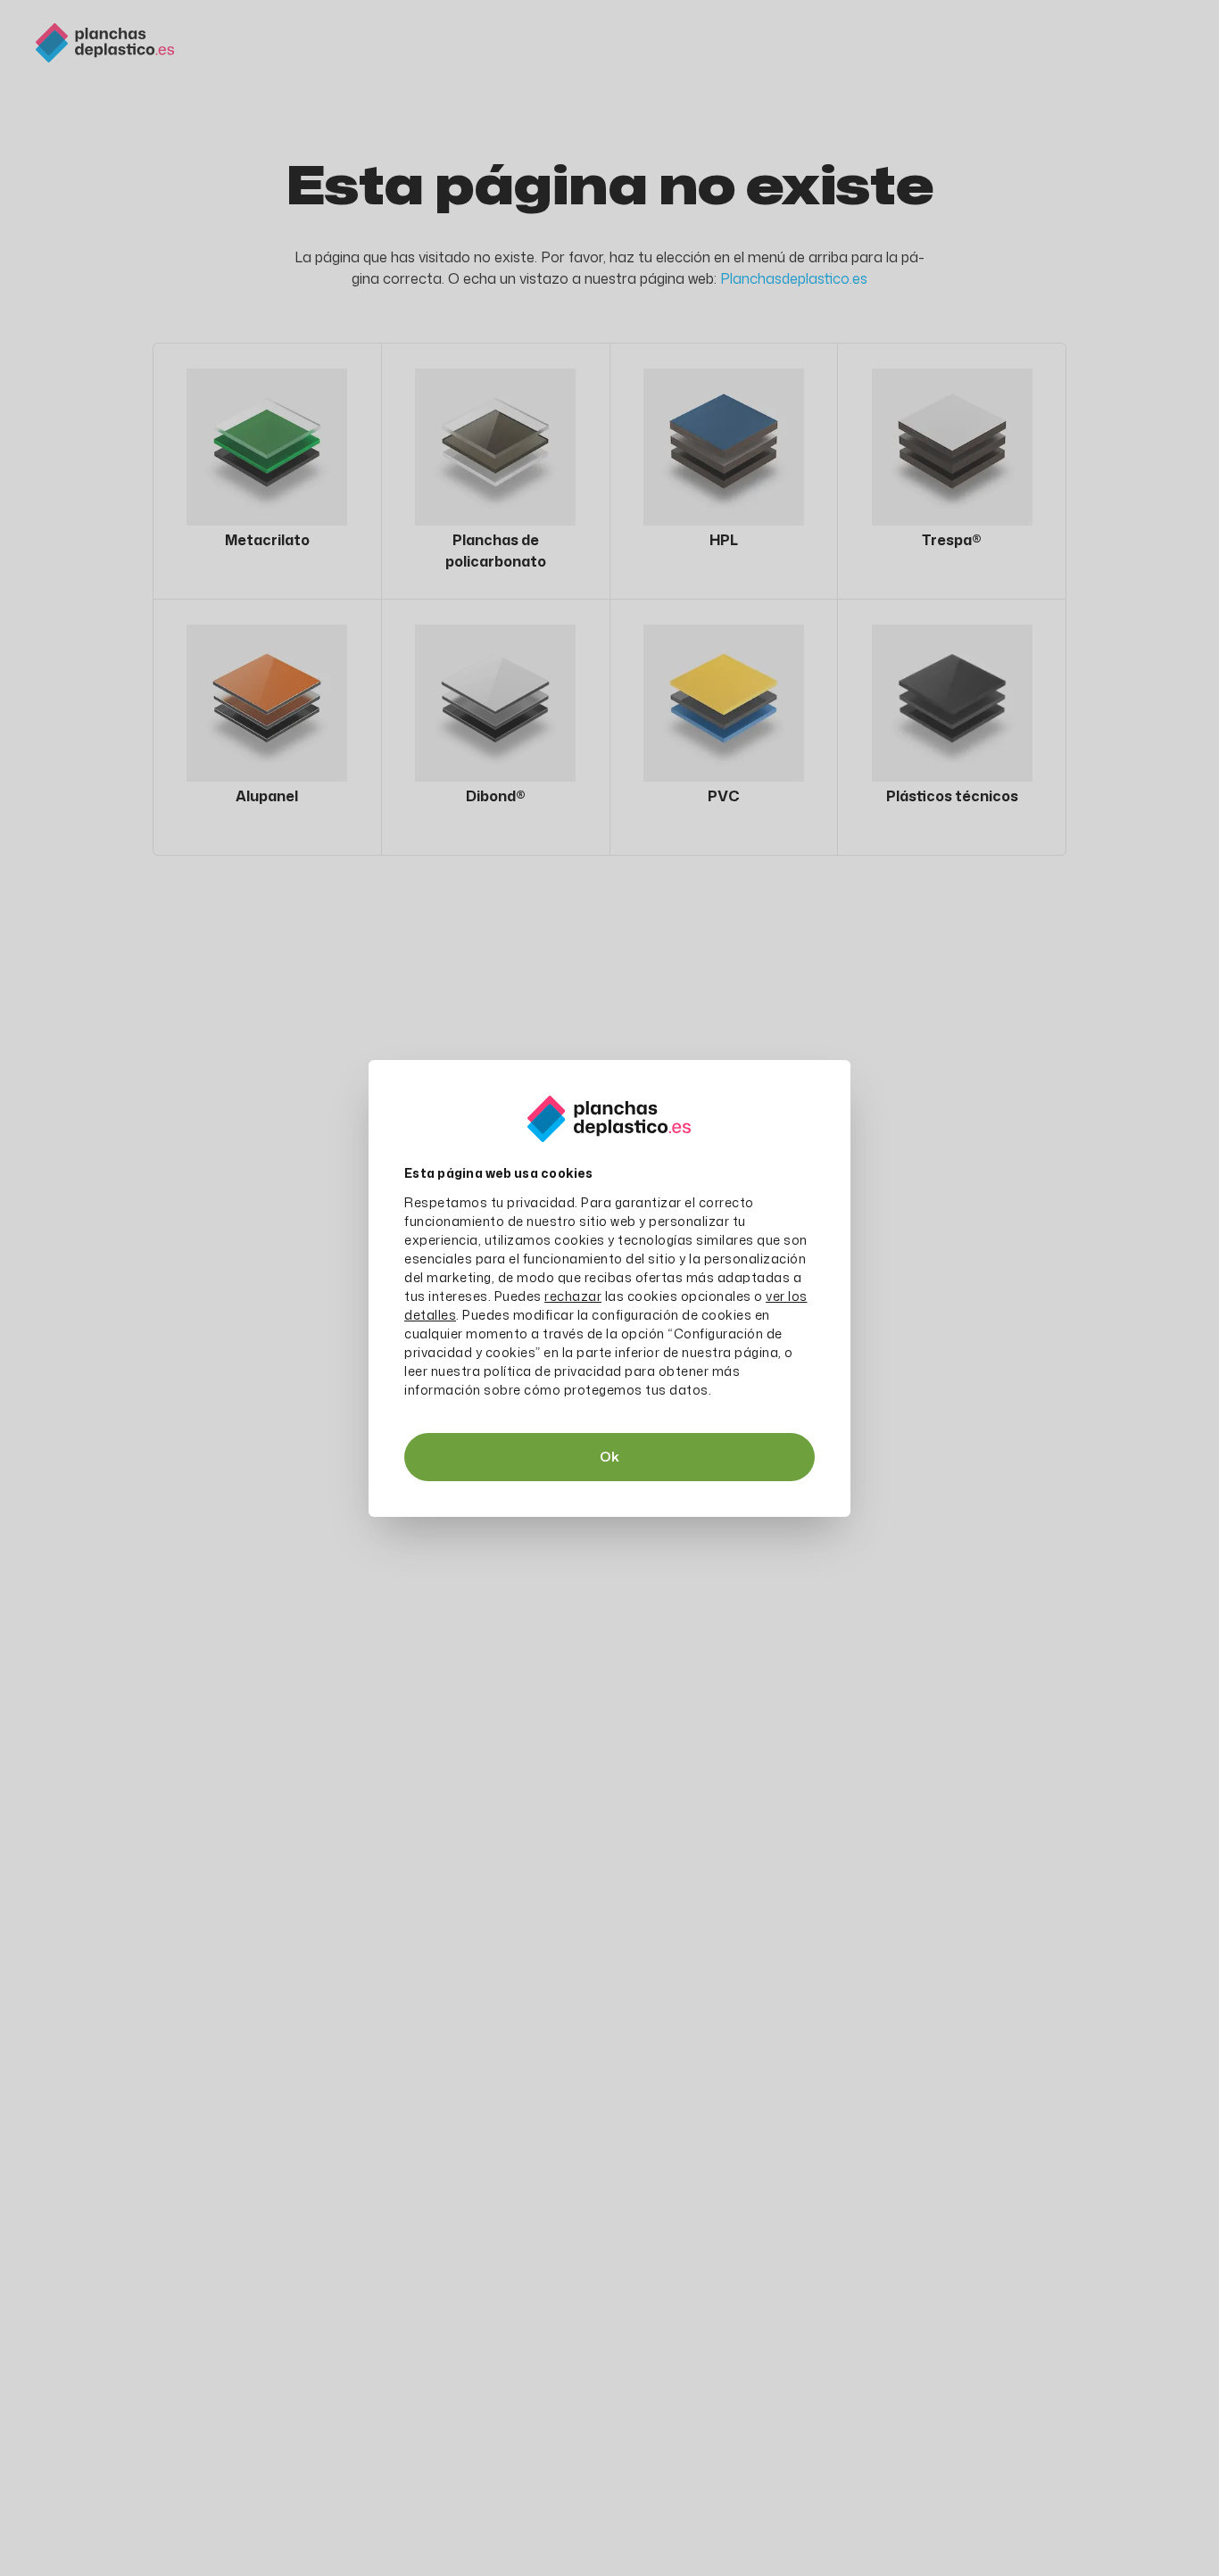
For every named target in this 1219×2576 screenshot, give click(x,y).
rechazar (573, 1296)
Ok (609, 1457)
